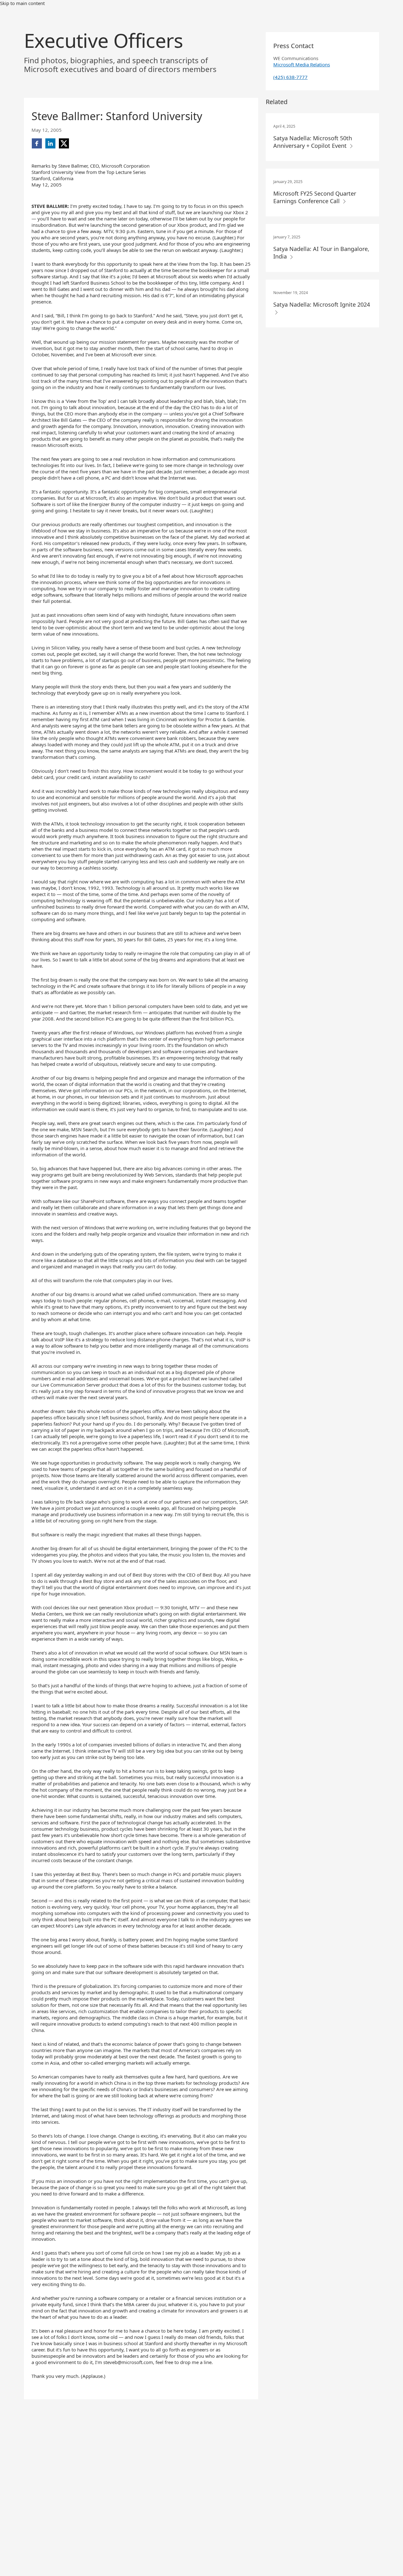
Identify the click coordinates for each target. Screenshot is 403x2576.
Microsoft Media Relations (302, 64)
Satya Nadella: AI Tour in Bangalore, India (321, 253)
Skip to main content (22, 3)
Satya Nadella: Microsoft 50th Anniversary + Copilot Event (313, 142)
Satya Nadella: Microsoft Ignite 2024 (322, 304)
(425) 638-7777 (290, 77)
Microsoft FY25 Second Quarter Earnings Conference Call (315, 197)
